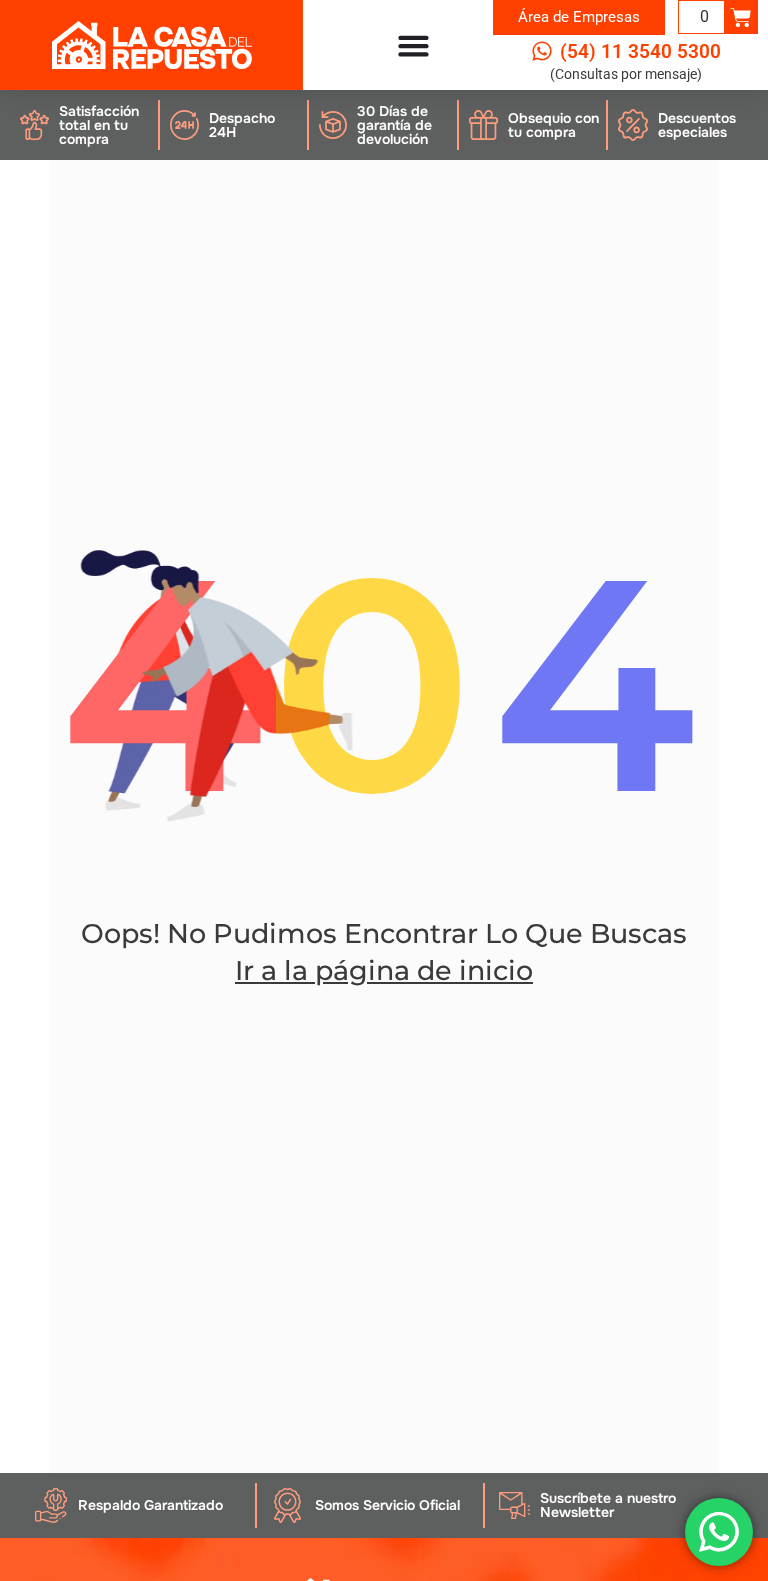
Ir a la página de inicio (384, 970)
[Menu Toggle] (413, 45)
